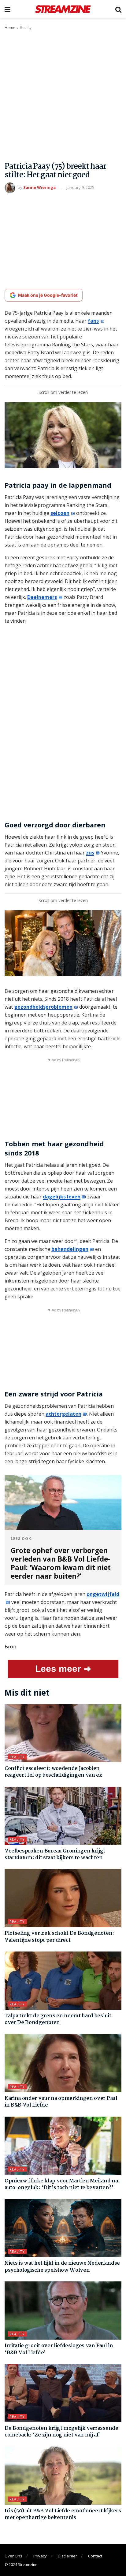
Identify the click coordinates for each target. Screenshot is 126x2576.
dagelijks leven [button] (62, 1197)
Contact (95, 2556)
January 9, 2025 (80, 187)
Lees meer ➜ (63, 1669)
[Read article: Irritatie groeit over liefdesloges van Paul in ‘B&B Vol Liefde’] (63, 2311)
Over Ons (13, 2556)
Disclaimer (67, 2556)
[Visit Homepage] (63, 9)
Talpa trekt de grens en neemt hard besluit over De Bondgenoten (58, 2019)
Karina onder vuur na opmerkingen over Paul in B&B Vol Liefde (61, 2102)
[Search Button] (118, 9)
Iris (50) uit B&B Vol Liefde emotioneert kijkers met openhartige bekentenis (63, 2514)
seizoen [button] (60, 513)
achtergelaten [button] (63, 1414)
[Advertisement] (63, 97)
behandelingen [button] (70, 1249)
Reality (26, 28)
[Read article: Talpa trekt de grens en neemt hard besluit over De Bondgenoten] (63, 1981)
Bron (10, 1647)
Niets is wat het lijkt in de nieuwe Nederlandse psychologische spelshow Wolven (62, 2267)
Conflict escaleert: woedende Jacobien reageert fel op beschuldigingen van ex (54, 1772)
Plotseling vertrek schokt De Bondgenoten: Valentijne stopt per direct (59, 1937)
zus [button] (90, 853)
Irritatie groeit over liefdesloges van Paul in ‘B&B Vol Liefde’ (59, 2349)
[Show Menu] (7, 9)
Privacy (40, 2556)
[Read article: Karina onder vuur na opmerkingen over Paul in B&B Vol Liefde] (63, 2063)
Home (10, 28)
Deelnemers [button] (42, 597)
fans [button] (93, 321)
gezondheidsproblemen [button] (43, 1007)
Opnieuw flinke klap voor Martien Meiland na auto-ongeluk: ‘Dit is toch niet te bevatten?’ (61, 2184)
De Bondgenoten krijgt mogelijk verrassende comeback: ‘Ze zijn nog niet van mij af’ (61, 2432)
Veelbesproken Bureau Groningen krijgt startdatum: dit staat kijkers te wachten (55, 1854)
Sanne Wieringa (39, 187)
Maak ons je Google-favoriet (48, 295)
